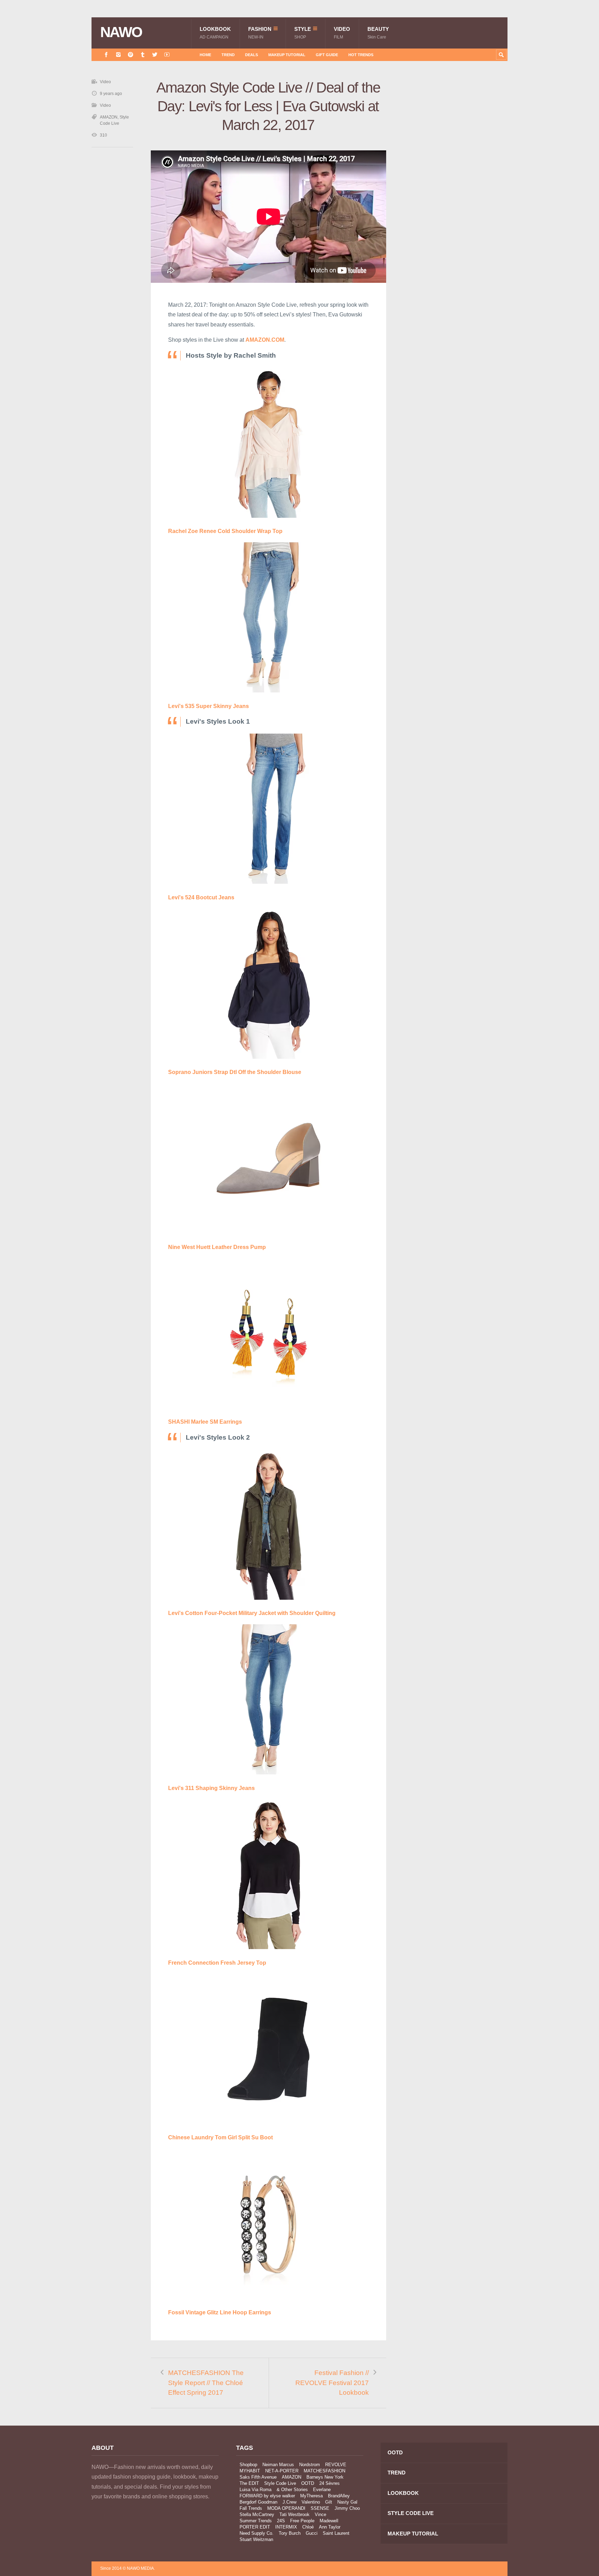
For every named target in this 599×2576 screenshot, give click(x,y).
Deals (251, 55)
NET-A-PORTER (282, 2471)
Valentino (311, 2502)
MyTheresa (311, 2496)
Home (205, 55)
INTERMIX (286, 2527)
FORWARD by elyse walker (267, 2496)
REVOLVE (336, 2465)
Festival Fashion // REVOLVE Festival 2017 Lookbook (332, 2383)
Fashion (260, 33)
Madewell (329, 2521)
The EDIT (249, 2483)
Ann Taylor (330, 2527)
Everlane (322, 2490)
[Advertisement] (455, 202)
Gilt (329, 2502)
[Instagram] (118, 55)
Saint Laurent (336, 2533)
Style (303, 33)
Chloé (308, 2527)
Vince (320, 2514)
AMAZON (109, 117)
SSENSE (320, 2508)
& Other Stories (292, 2490)
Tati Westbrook (294, 2514)
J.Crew (289, 2502)
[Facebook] (106, 55)
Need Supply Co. (257, 2533)
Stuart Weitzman (256, 2539)
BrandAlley (339, 2496)
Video (342, 33)
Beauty (378, 33)
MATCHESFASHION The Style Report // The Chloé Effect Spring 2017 (206, 2383)
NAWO (121, 32)
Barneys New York (325, 2477)
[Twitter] (155, 55)
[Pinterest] (131, 55)
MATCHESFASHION (324, 2471)
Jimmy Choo (347, 2508)
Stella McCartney (257, 2514)
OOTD (308, 2483)
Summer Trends (256, 2521)
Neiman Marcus (278, 2465)
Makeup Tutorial (287, 55)
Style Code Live (280, 2483)
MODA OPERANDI (286, 2508)
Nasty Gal (347, 2502)
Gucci (312, 2533)
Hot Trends (361, 55)
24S (281, 2521)
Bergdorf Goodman (258, 2502)
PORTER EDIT (255, 2527)
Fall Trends (251, 2508)
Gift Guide (327, 55)
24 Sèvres (329, 2483)
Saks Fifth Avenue (258, 2477)
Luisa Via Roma (255, 2490)
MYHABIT (250, 2471)
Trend (228, 55)
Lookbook (215, 33)
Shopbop (248, 2465)
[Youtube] (167, 55)
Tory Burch (290, 2533)
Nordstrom (310, 2465)
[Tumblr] (143, 55)
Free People (302, 2521)
